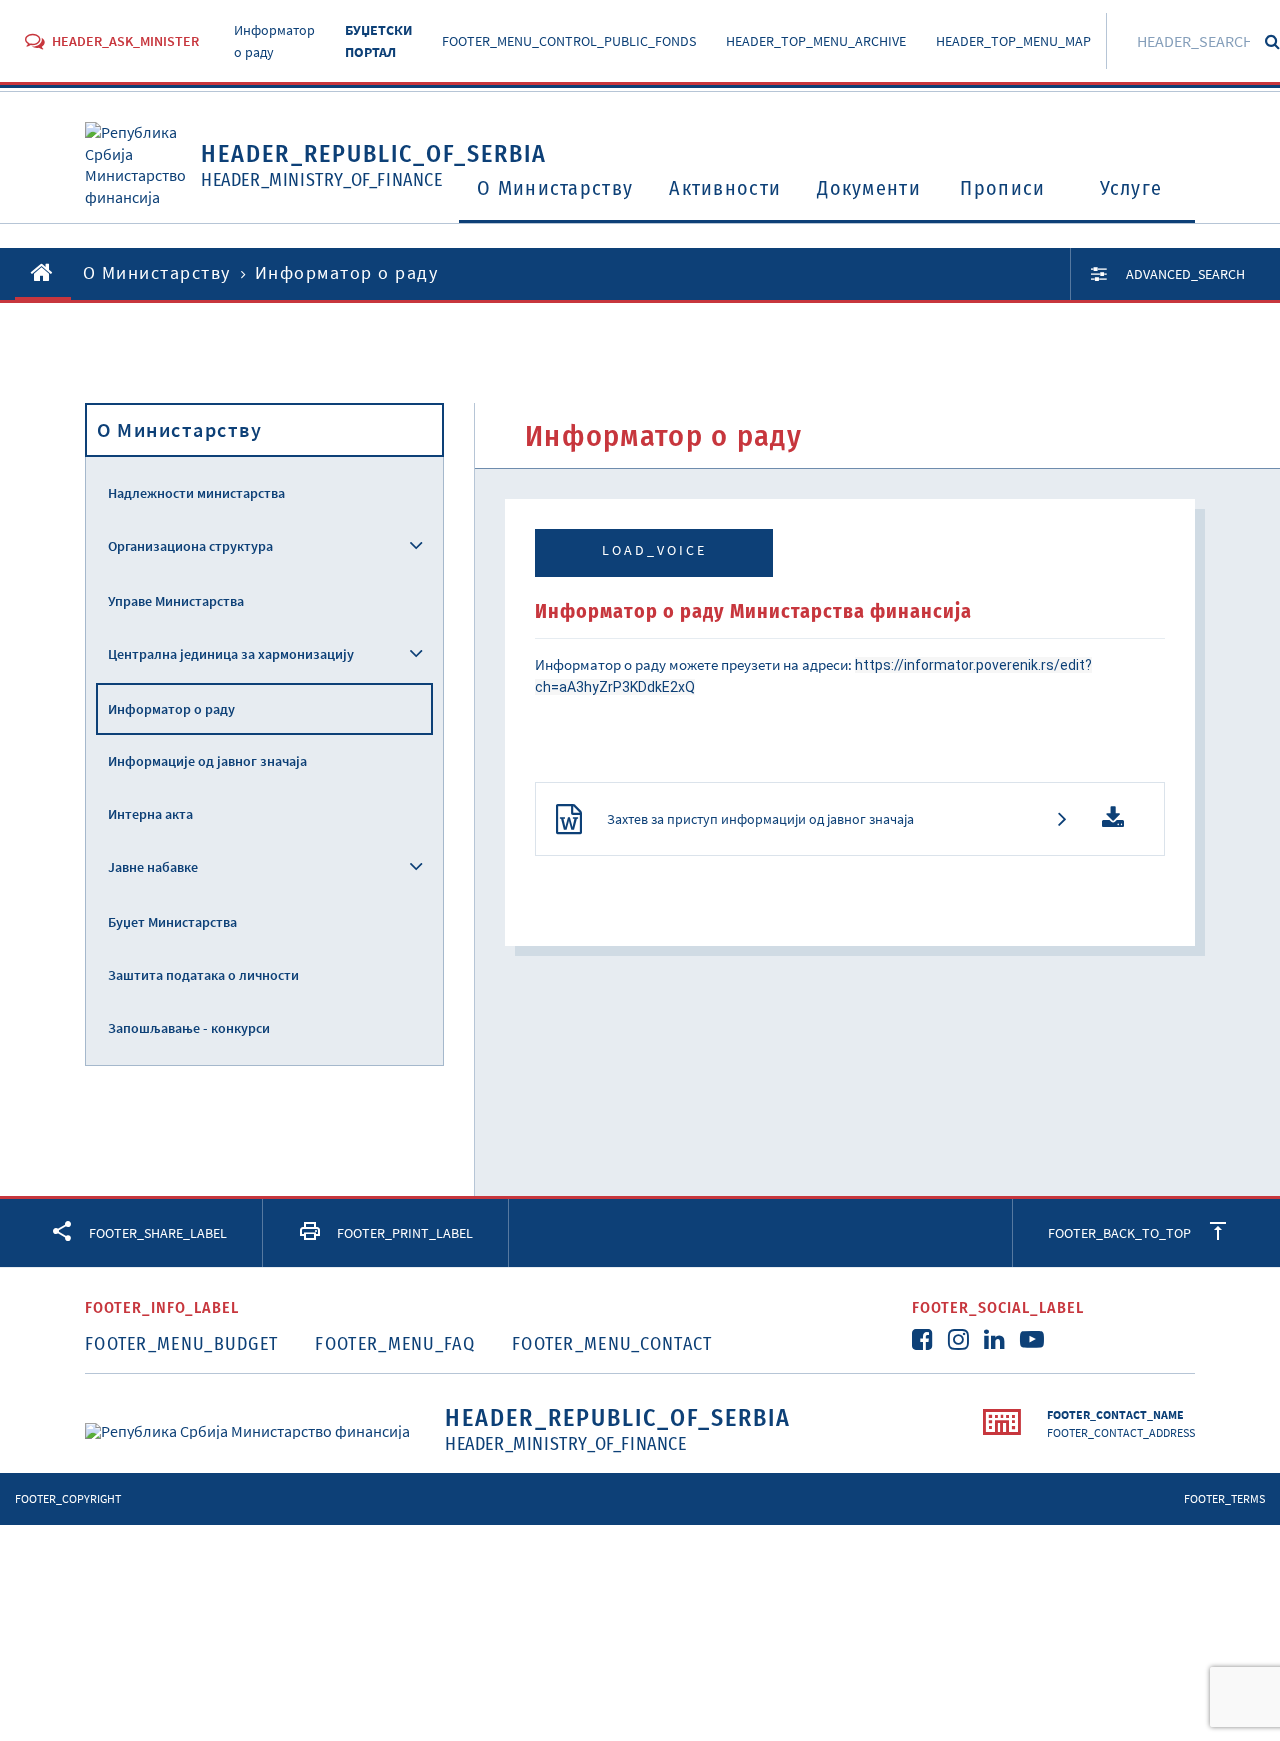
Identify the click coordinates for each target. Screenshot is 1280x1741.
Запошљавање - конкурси (189, 1028)
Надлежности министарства (196, 493)
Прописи (1002, 188)
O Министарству (555, 188)
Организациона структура (190, 546)
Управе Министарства (176, 601)
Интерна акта (150, 814)
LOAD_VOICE (654, 550)
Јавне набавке (153, 867)
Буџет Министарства (172, 922)
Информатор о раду (171, 709)
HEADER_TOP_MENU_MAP (1013, 41)
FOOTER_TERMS (1224, 1498)
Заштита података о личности (203, 975)
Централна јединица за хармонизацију (231, 654)
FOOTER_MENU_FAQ (395, 1344)
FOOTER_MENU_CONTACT (612, 1344)
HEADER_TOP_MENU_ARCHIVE (816, 41)
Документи (869, 188)
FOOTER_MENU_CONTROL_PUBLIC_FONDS (569, 41)
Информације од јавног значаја (207, 761)
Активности (725, 188)
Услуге (1131, 188)
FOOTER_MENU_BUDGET (181, 1344)
